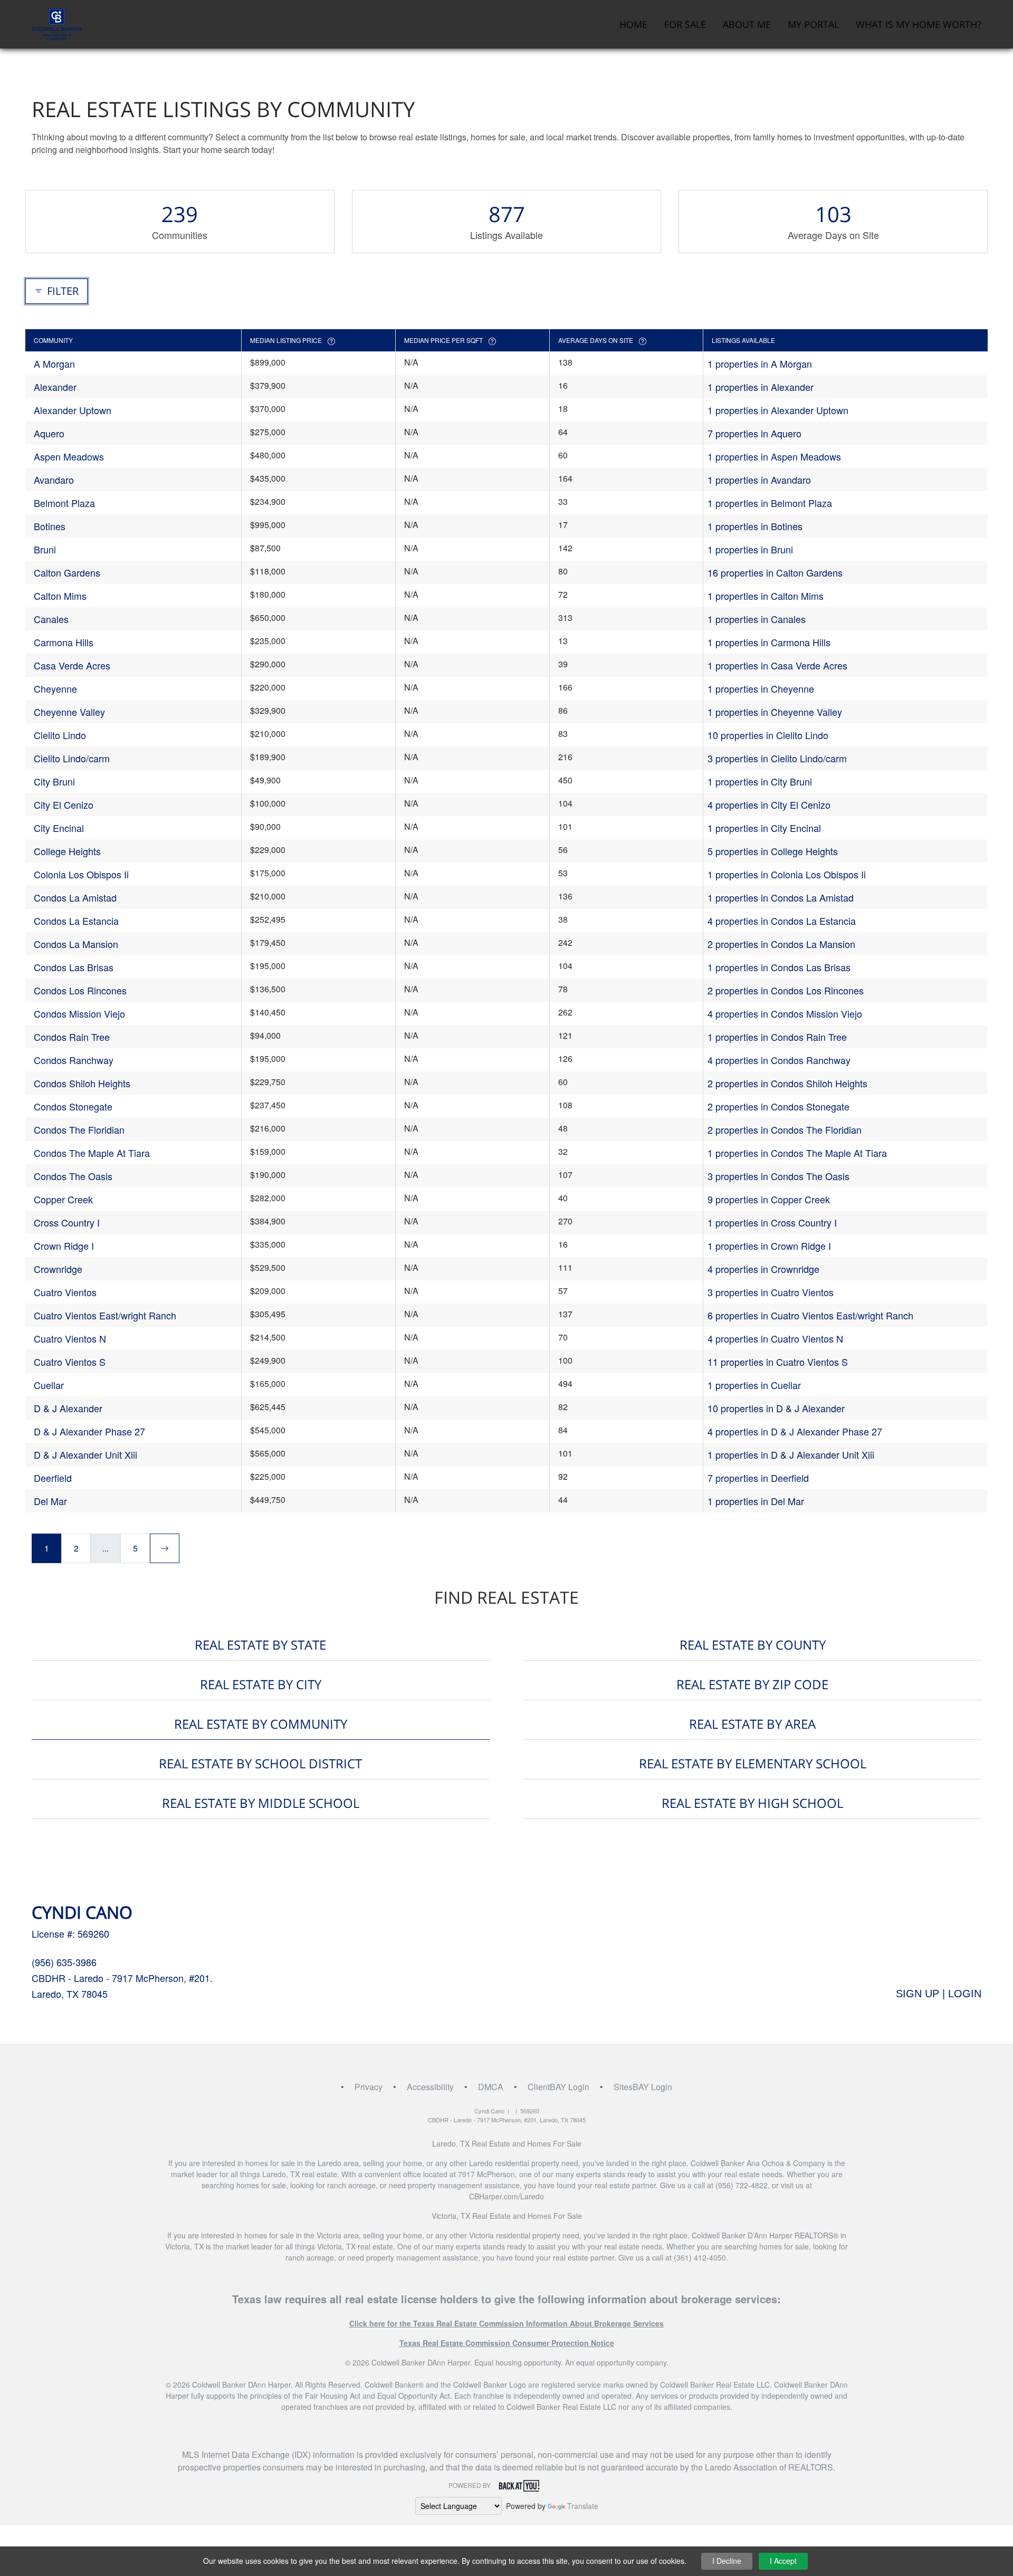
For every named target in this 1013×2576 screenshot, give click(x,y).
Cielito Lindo (60, 735)
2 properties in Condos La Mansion (781, 944)
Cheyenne (55, 688)
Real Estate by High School (752, 1803)
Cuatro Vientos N (70, 1338)
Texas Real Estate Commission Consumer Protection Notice (507, 2343)
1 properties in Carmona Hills (769, 642)
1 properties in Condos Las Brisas (779, 967)
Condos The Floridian (79, 1129)
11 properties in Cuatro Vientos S (778, 1362)
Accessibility (430, 2087)
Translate (583, 2506)
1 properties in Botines (755, 526)
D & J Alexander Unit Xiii (85, 1454)
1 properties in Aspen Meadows (774, 456)
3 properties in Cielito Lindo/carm (777, 758)
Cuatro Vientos (65, 1292)
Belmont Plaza (64, 503)
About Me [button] (747, 24)
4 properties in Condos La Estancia (782, 921)
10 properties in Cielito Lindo (768, 735)
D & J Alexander (68, 1408)
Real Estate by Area (752, 1724)
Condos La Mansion (76, 944)
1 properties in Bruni (750, 549)
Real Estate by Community (261, 1724)
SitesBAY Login (643, 2087)
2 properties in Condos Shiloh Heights (787, 1083)
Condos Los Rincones (80, 990)
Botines (50, 526)
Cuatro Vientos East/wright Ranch (105, 1315)
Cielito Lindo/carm (72, 758)
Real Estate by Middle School (261, 1803)
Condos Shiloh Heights (82, 1083)
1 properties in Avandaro (759, 480)
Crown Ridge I (64, 1246)
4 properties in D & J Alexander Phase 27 (795, 1431)
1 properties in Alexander (761, 387)
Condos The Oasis (73, 1176)
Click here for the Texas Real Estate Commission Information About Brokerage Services (506, 2323)
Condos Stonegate (73, 1106)
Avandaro (54, 480)
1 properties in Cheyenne (761, 688)
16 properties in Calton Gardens (775, 572)
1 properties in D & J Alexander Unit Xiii (791, 1454)
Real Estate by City (261, 1684)
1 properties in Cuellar (754, 1385)
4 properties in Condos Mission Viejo (785, 1013)
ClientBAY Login (558, 2087)
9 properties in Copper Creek (769, 1199)
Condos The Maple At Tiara (92, 1153)
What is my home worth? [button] (919, 24)
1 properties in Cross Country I (772, 1222)
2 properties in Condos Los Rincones (786, 990)
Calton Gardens (67, 572)
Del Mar (50, 1501)
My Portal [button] (813, 24)
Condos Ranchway (74, 1060)
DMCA (491, 2087)
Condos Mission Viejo (79, 1013)
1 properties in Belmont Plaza (770, 503)
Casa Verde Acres (72, 665)
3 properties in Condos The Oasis (778, 1176)
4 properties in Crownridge (763, 1269)
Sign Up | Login (939, 1994)
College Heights (67, 851)
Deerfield (53, 1478)
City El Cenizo (64, 805)
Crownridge (58, 1269)
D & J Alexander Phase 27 (89, 1431)
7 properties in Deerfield (758, 1478)
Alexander (55, 387)
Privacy (369, 2087)
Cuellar (49, 1385)
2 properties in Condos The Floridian (785, 1129)
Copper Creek (63, 1199)
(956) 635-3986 (64, 1962)
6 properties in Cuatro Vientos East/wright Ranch (810, 1315)
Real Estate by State (260, 1645)
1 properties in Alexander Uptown (778, 410)
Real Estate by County (753, 1645)
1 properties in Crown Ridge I (769, 1246)
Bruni (45, 549)
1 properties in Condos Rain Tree (777, 1037)
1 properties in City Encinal (764, 828)
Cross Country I (67, 1222)
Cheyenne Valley (69, 712)
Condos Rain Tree (72, 1037)
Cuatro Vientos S (70, 1362)
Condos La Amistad (75, 897)
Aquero (49, 433)
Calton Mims (60, 596)
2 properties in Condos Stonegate (778, 1106)
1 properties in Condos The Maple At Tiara (797, 1153)
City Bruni (54, 781)
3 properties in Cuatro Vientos (771, 1292)
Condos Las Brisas (74, 967)
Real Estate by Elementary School (753, 1763)
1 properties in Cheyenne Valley (775, 712)
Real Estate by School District (260, 1763)
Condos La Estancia (76, 921)
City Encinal (59, 828)
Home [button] (633, 24)
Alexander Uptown (73, 410)
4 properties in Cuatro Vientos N (775, 1338)
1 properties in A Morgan (760, 363)
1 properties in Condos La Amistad (781, 897)
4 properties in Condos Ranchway (779, 1060)
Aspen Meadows (69, 456)
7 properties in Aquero (754, 433)
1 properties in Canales (757, 619)
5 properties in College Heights (773, 851)
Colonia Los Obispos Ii (81, 874)
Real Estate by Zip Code (752, 1684)
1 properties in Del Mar (756, 1501)
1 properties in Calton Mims (766, 596)
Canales (51, 619)
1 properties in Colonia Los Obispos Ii (787, 874)
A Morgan (54, 363)
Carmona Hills (64, 642)
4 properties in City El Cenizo (769, 805)
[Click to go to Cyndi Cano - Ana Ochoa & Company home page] (57, 23)
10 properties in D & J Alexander (776, 1408)
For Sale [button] (685, 24)
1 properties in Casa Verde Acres (777, 665)
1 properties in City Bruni (760, 781)
